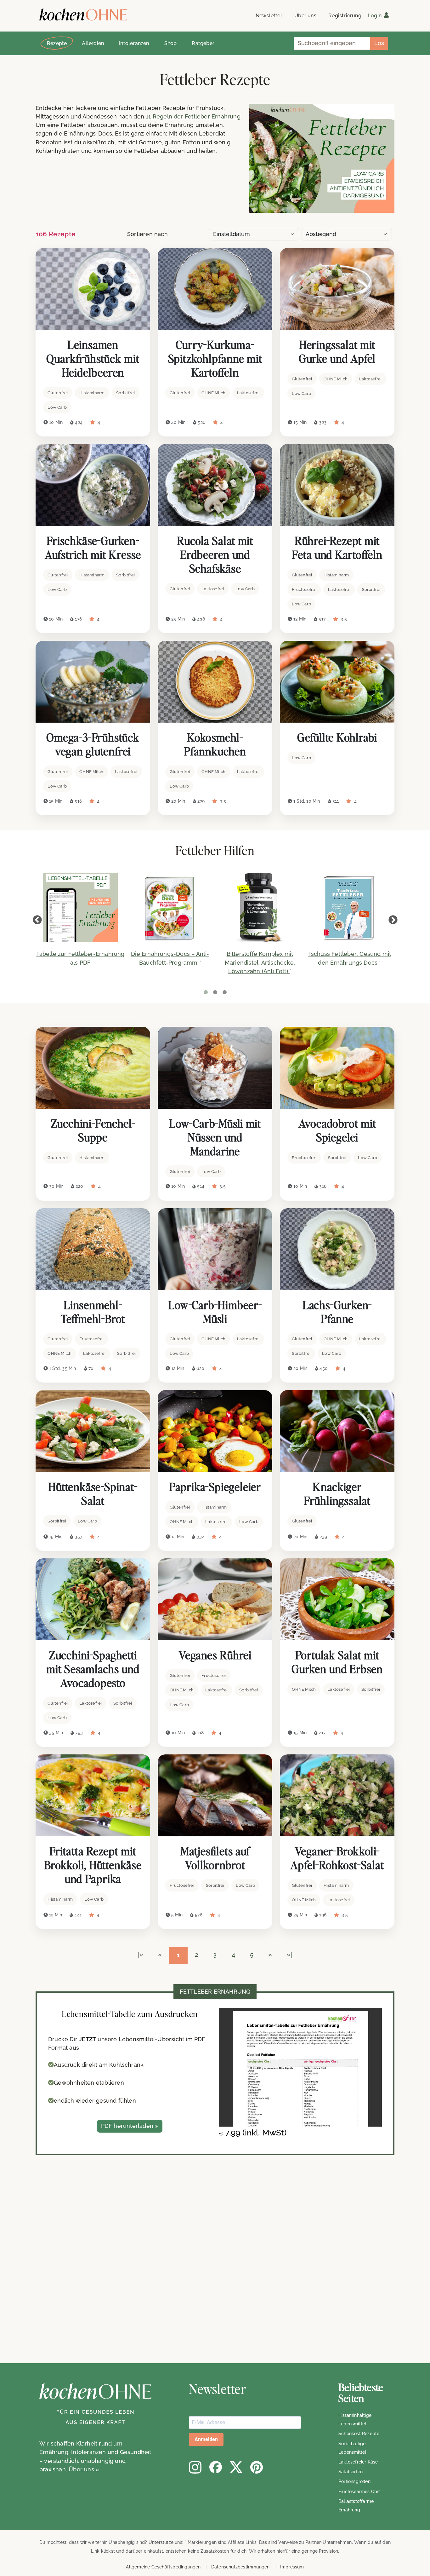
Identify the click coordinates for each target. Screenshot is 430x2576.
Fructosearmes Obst (360, 2492)
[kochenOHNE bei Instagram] (195, 2467)
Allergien (93, 43)
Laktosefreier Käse (358, 2462)
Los (379, 43)
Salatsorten (351, 2472)
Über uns (305, 16)
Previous (37, 920)
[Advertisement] (189, 2262)
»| (289, 1955)
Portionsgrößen (354, 2481)
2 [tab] (215, 992)
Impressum (292, 2567)
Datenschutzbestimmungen (240, 2567)
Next (393, 920)
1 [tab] (206, 992)
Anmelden (206, 2439)
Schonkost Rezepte (359, 2434)
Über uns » (84, 2469)
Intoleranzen (134, 43)
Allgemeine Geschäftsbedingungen (163, 2567)
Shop (171, 43)
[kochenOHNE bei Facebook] (216, 2467)
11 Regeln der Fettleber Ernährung (193, 116)
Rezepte (57, 43)
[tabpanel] (80, 923)
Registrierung (345, 16)
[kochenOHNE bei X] (236, 2467)
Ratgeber (203, 43)
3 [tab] (224, 992)
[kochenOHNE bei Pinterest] (257, 2467)
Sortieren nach (147, 234)
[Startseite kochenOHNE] (83, 15)
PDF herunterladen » (130, 2126)
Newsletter (269, 16)
